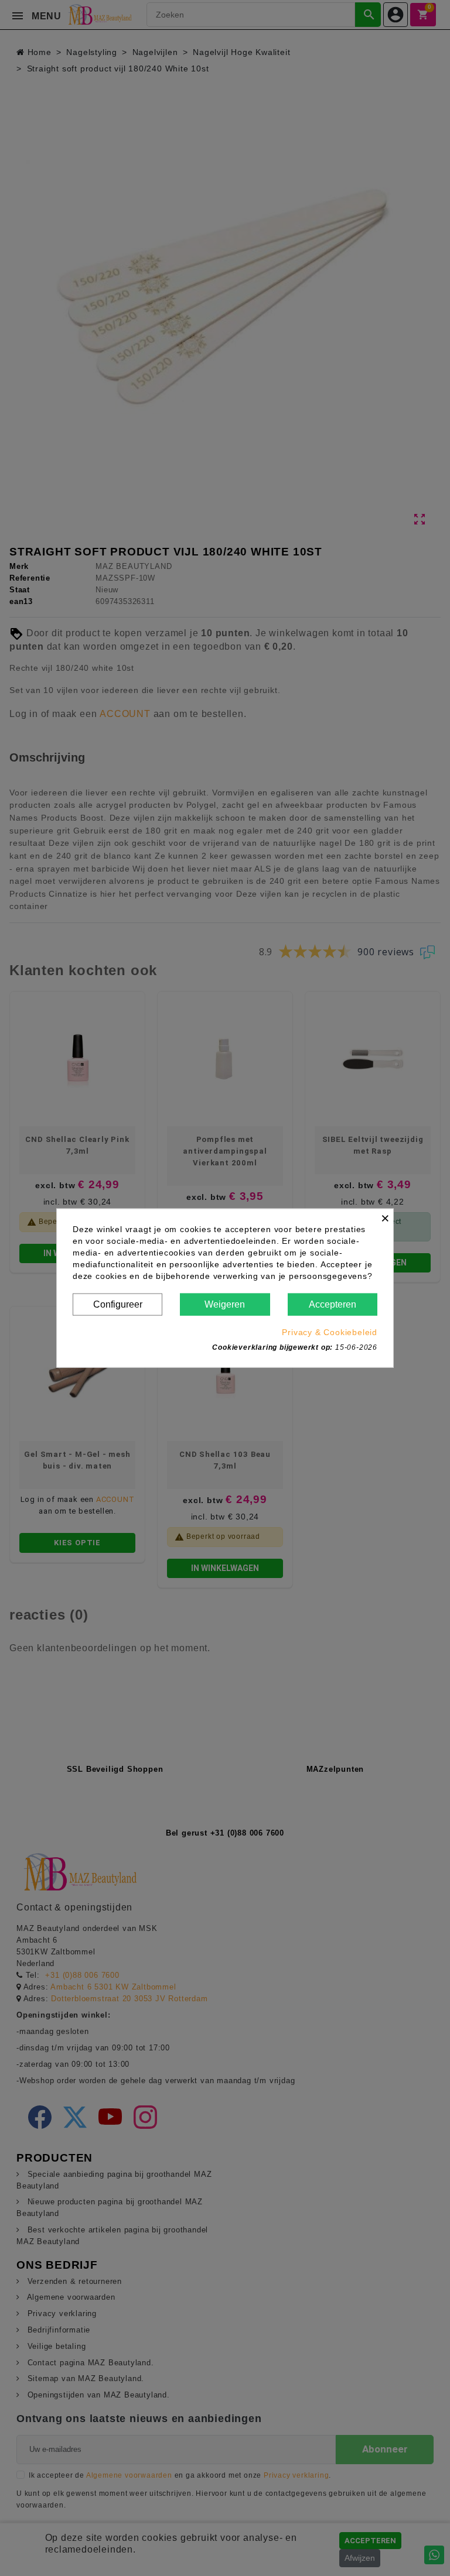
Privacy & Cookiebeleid (330, 1332)
